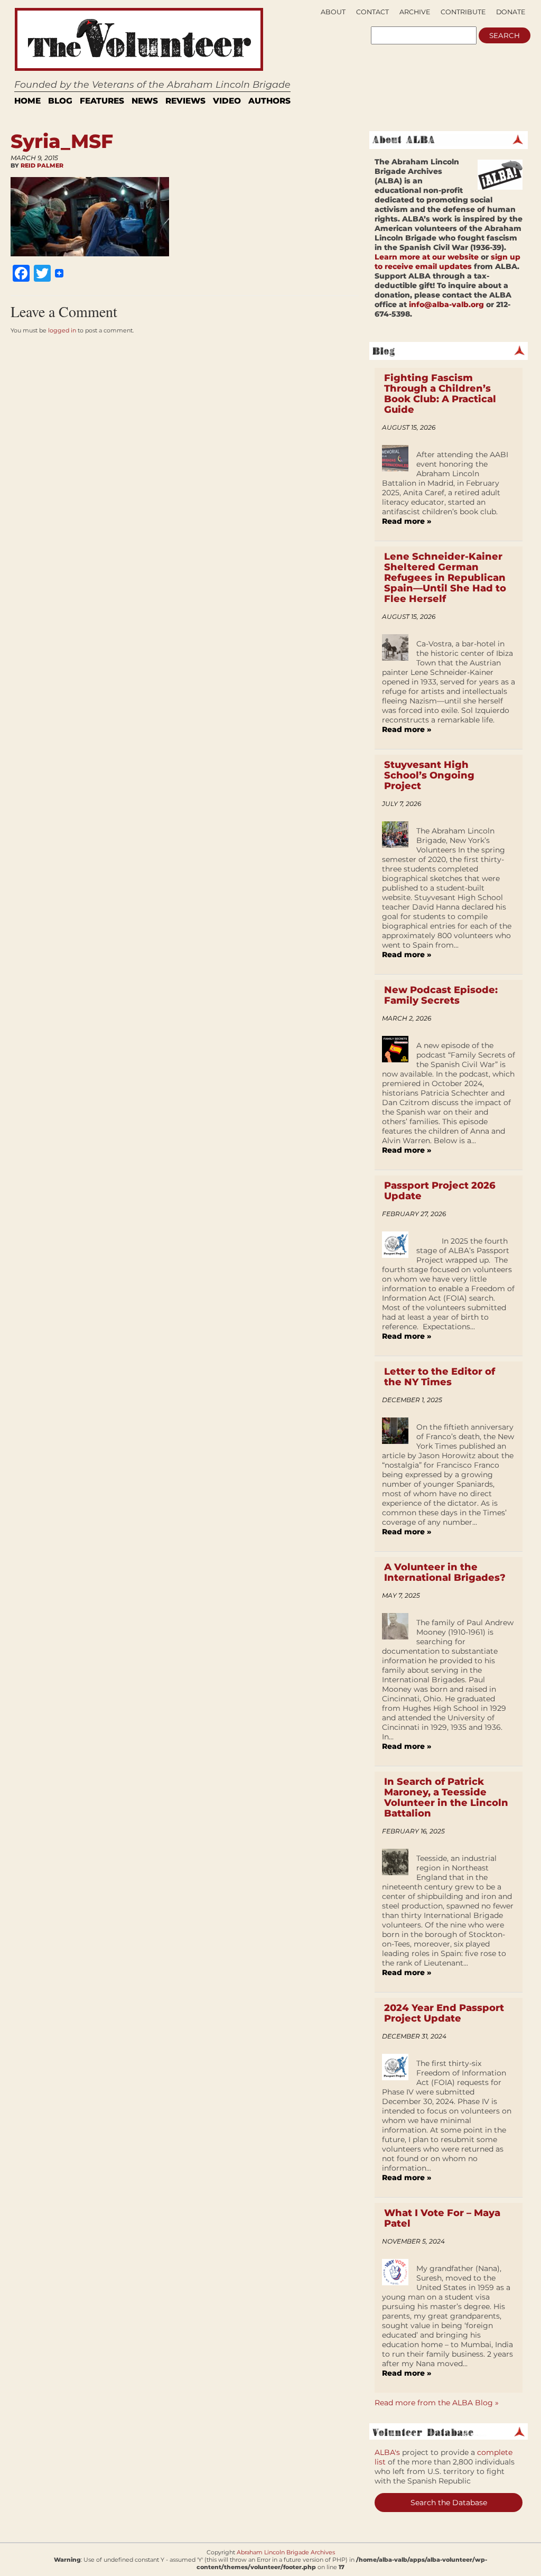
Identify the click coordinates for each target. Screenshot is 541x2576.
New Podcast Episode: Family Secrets (441, 995)
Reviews (185, 101)
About (333, 12)
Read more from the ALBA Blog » (437, 2403)
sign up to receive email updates (447, 262)
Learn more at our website (427, 257)
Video (227, 101)
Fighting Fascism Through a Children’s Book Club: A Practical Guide (440, 394)
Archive (415, 12)
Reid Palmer (42, 165)
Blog (60, 101)
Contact (372, 12)
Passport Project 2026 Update (440, 1191)
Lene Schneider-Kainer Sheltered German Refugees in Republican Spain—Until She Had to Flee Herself (445, 578)
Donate (511, 12)
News (145, 101)
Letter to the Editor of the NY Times (440, 1377)
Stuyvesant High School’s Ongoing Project (429, 775)
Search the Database (449, 2503)
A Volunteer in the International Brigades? (445, 1572)
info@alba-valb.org (446, 304)
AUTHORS (269, 101)
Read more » (407, 521)
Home (27, 101)
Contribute (463, 12)
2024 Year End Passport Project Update (444, 2013)
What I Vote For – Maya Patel (442, 2218)
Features (102, 101)
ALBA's (387, 2452)
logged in (62, 330)
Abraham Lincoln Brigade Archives (286, 2552)
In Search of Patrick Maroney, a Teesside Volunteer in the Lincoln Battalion (446, 1797)
